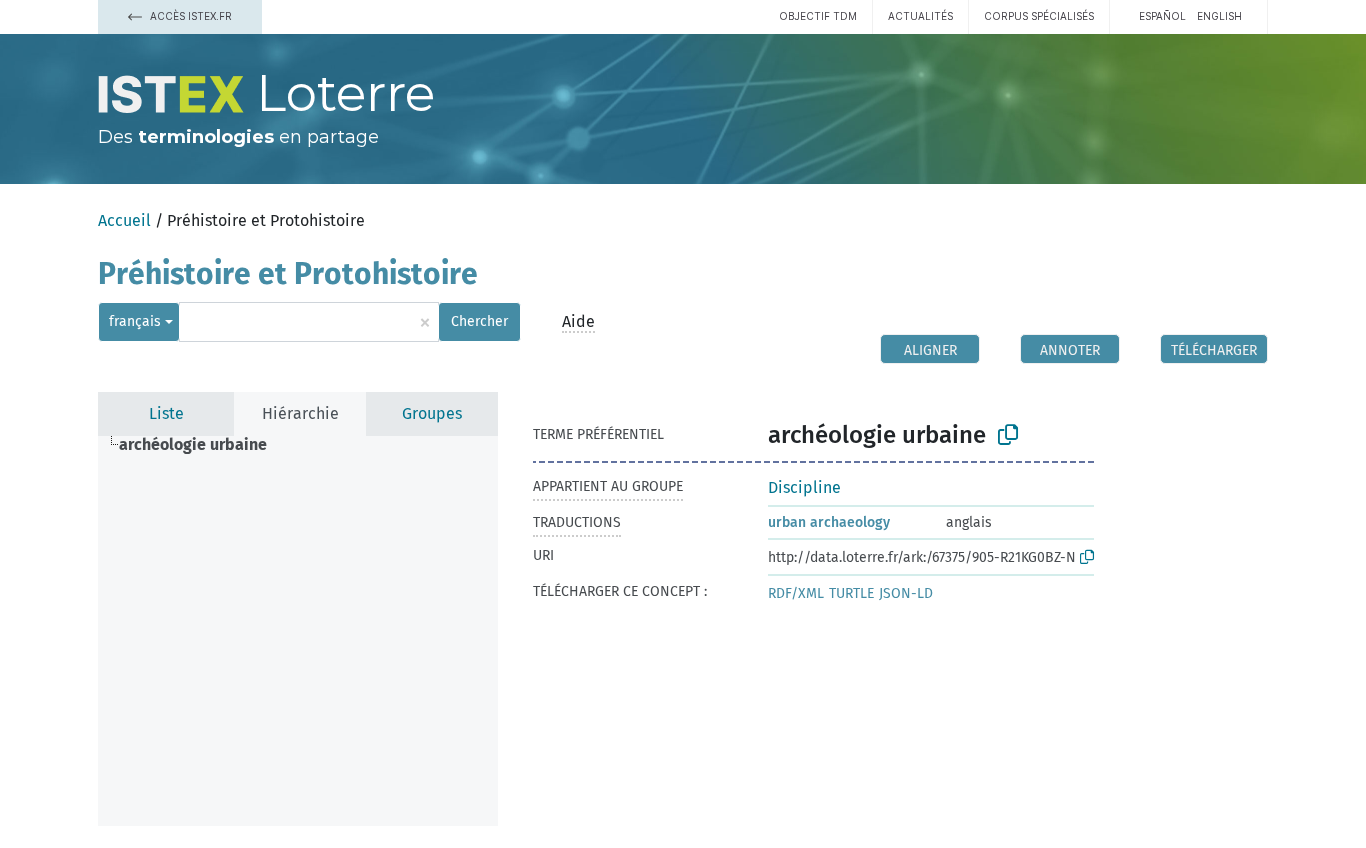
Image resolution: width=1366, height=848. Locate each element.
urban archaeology (829, 522)
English (1219, 16)
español (1162, 16)
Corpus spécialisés (1039, 16)
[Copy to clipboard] (1008, 435)
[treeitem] (201, 445)
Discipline (804, 487)
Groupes (432, 413)
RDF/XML (796, 593)
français (135, 321)
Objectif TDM (818, 16)
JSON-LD (906, 593)
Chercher (479, 321)
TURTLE (851, 593)
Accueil (124, 220)
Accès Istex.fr (189, 16)
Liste (166, 413)
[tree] (298, 631)
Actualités (920, 16)
